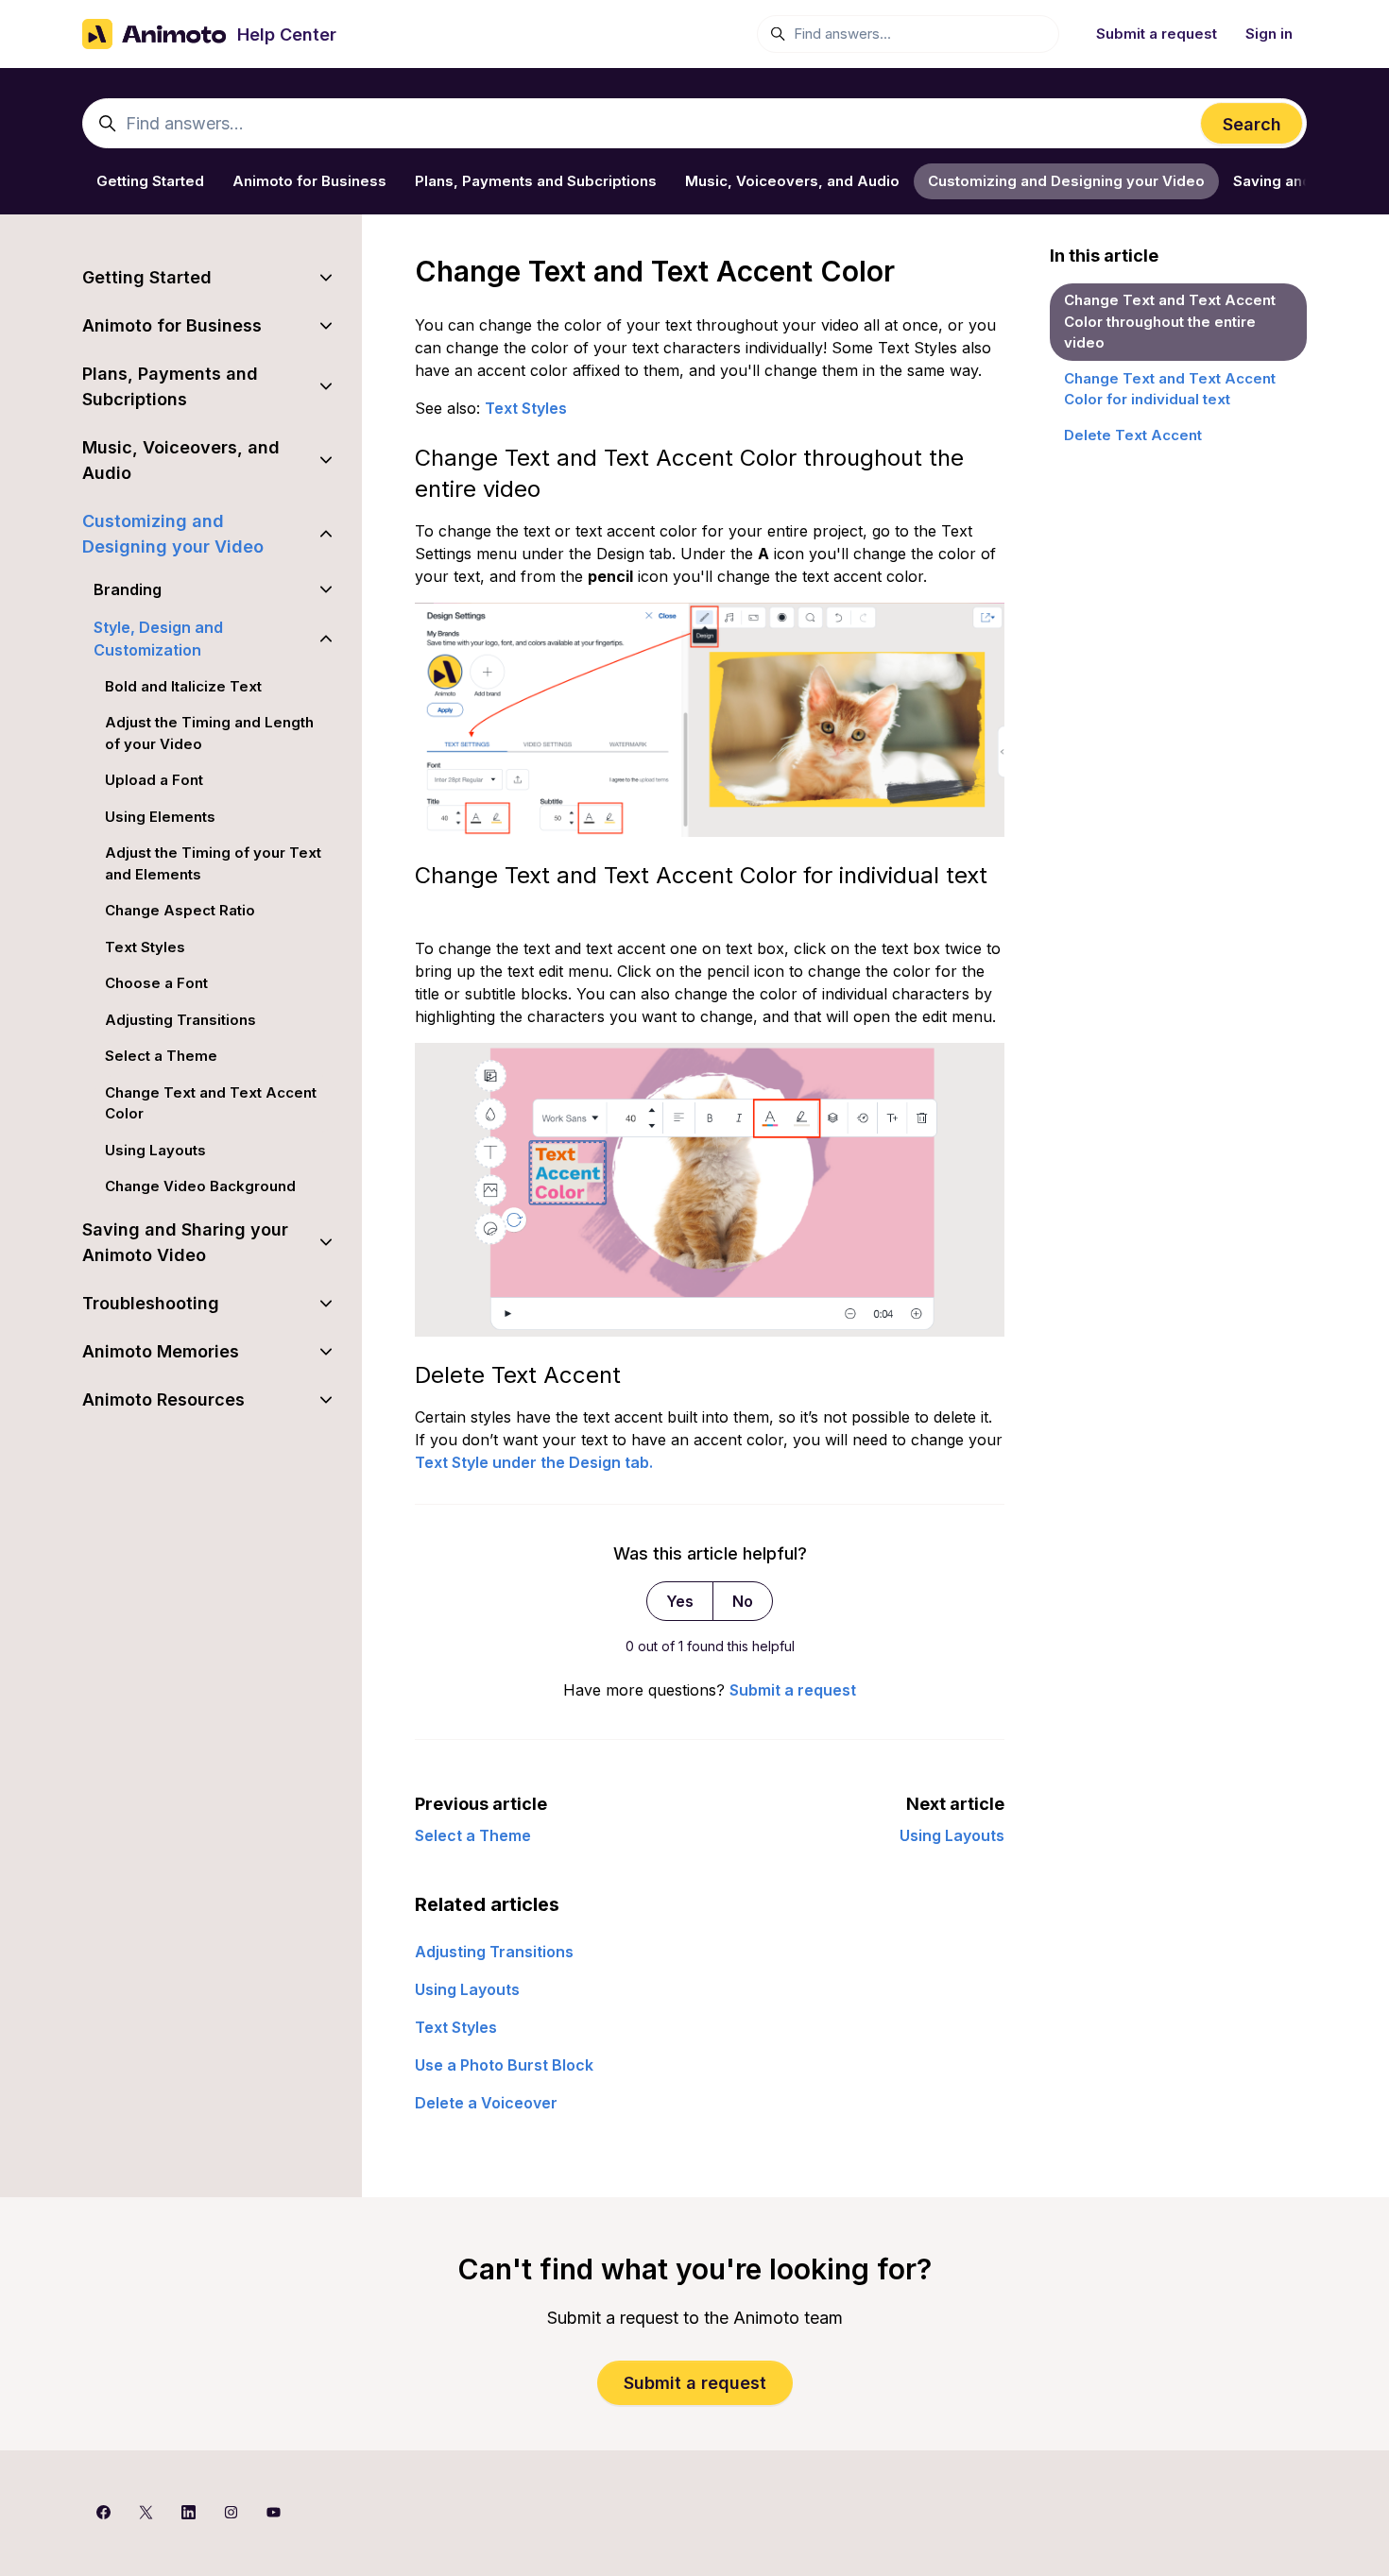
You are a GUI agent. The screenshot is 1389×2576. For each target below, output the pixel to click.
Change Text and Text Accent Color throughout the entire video (1170, 321)
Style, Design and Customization (158, 639)
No (743, 1601)
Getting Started (150, 181)
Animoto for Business (309, 181)
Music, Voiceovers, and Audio (792, 181)
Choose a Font (156, 983)
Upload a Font (154, 780)
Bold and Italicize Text (183, 686)
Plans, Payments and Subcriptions (536, 181)
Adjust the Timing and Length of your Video (209, 733)
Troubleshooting (151, 1303)
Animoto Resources (163, 1399)
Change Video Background (200, 1186)
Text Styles (526, 408)
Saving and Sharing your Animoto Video (185, 1242)
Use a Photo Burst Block (504, 2065)
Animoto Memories (161, 1351)
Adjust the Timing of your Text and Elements (213, 863)
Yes (680, 1601)
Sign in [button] (1269, 34)
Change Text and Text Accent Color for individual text (1170, 389)
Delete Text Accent (1133, 435)
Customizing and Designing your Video (1066, 181)
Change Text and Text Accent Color (211, 1103)
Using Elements (160, 817)
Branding (128, 589)
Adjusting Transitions (494, 1952)
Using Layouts (952, 1835)
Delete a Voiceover (486, 2103)
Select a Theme (473, 1835)
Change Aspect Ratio (180, 910)
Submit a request (1157, 34)
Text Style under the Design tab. (534, 1462)
